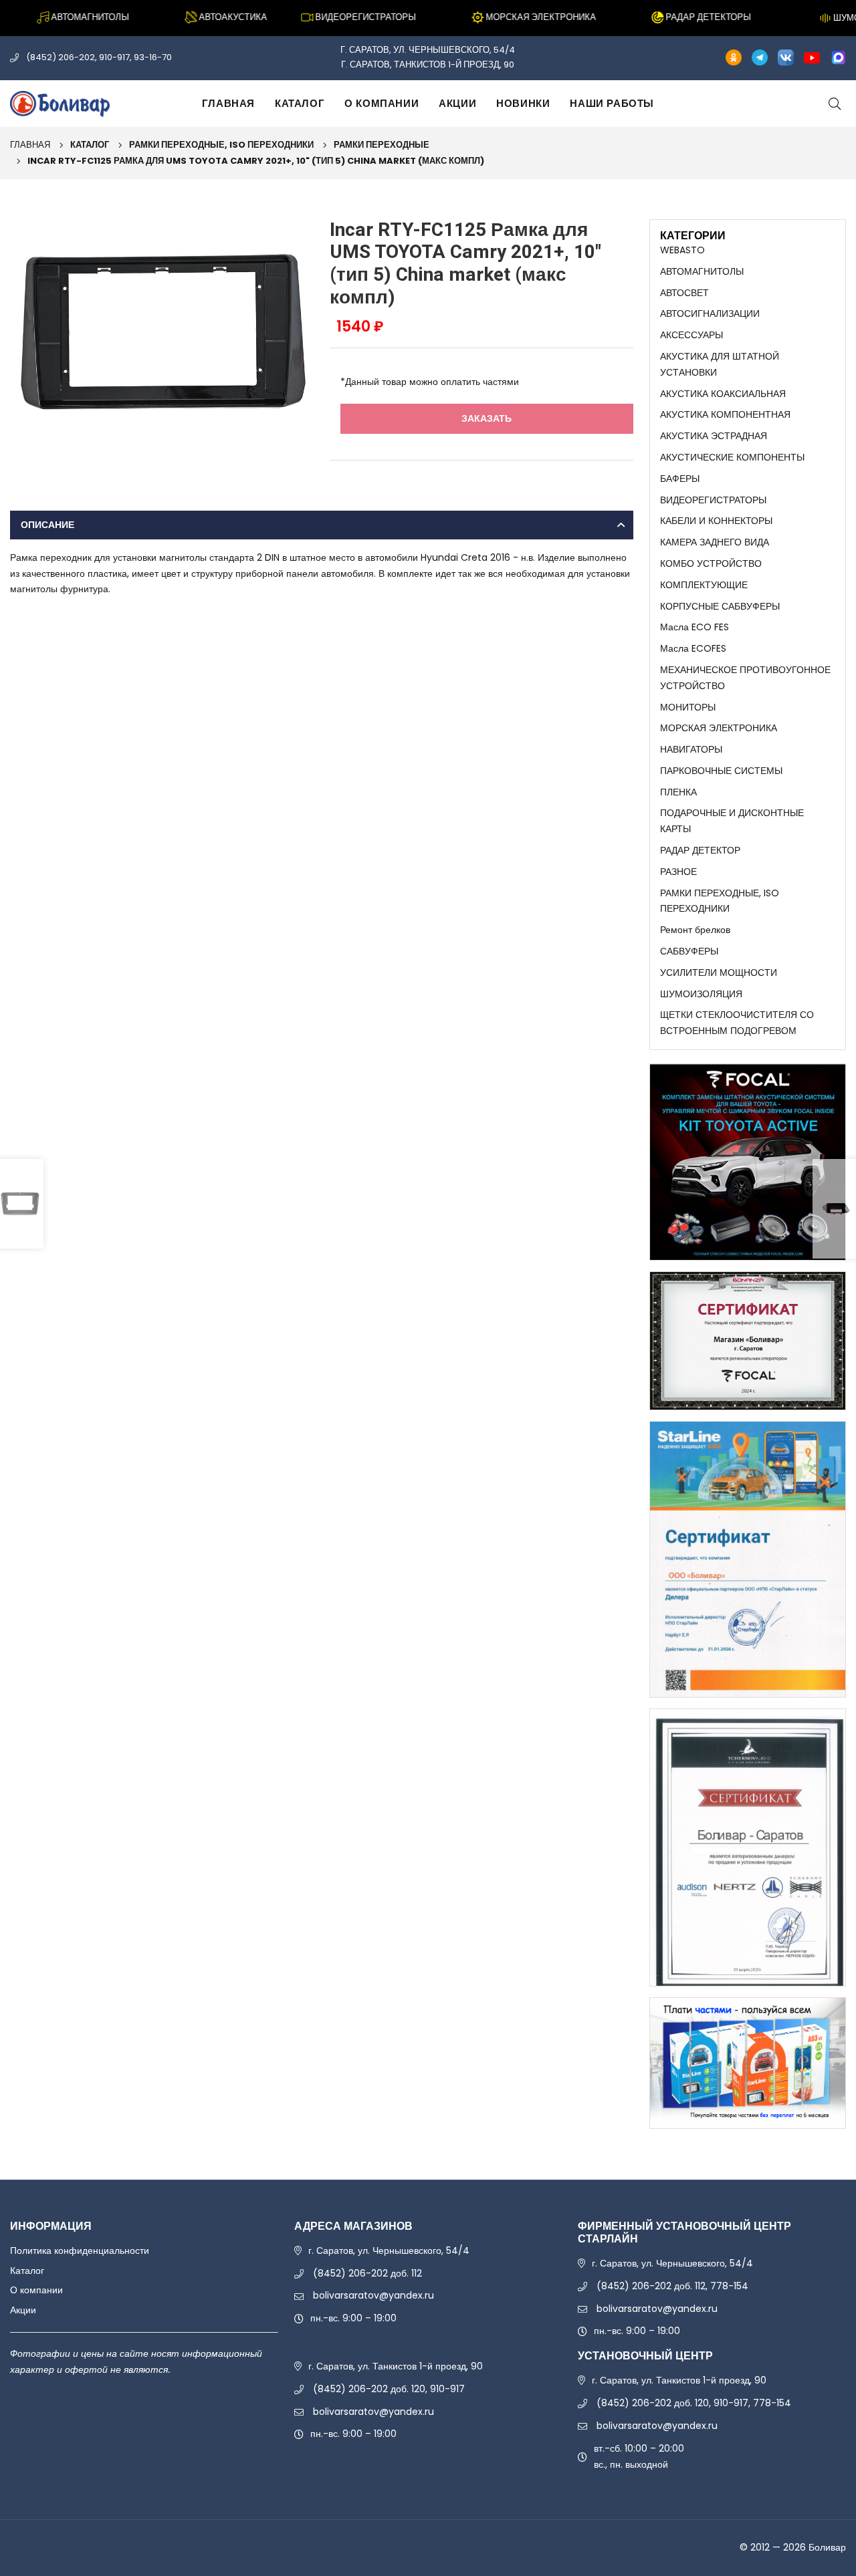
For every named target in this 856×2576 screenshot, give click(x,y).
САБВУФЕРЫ (689, 951)
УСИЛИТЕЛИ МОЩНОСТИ (719, 973)
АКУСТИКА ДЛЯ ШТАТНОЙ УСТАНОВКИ (720, 364)
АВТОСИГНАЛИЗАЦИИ (710, 313)
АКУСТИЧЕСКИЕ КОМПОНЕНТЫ (732, 457)
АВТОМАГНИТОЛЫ (702, 271)
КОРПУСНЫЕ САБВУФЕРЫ (720, 606)
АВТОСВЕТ (684, 293)
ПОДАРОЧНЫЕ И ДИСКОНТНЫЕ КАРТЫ (732, 821)
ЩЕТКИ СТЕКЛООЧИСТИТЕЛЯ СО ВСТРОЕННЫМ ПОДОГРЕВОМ (737, 1023)
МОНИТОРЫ (688, 707)
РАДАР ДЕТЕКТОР (700, 850)
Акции (457, 103)
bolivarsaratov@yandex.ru (373, 2295)
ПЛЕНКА (678, 792)
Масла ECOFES (693, 648)
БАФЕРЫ (680, 479)
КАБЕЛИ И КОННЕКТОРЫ (716, 521)
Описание (47, 525)
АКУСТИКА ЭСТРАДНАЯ (714, 436)
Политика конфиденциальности (80, 2250)
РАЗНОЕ (678, 872)
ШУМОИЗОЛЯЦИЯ (701, 994)
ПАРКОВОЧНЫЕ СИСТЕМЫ (721, 771)
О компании (382, 103)
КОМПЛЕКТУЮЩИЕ (704, 585)
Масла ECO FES (694, 627)
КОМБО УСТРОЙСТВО (711, 563)
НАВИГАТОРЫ (691, 749)
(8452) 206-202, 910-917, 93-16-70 (99, 57)
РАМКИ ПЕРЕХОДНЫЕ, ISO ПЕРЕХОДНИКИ (221, 145)
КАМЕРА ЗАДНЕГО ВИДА (715, 542)
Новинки (523, 103)
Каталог (300, 103)
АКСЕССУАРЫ (691, 335)
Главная (228, 103)
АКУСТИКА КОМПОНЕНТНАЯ (725, 414)
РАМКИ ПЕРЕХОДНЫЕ (382, 145)
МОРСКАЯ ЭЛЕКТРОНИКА (719, 728)
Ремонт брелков (695, 930)
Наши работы (612, 103)
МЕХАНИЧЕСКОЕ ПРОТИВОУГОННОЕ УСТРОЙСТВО (745, 678)
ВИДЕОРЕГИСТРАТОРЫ (713, 500)
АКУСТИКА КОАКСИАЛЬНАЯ (723, 394)
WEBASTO (682, 250)
